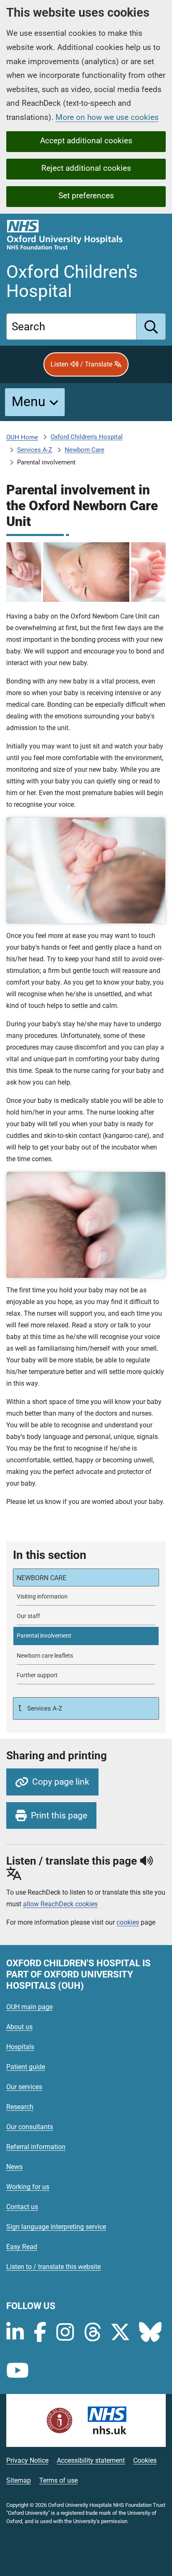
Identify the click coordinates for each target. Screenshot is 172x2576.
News (14, 2167)
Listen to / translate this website (53, 2267)
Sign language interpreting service (56, 2227)
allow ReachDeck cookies (60, 1904)
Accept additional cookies (86, 141)
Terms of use (58, 2480)
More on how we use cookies (107, 117)
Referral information (36, 2147)
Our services (24, 2087)
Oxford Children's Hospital (87, 437)
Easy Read (22, 2247)
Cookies (145, 2460)
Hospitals (20, 2047)
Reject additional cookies (86, 168)
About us (19, 2027)
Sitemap (19, 2480)
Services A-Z (35, 450)
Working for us (28, 2187)
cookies (128, 1922)
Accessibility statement (91, 2460)
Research (20, 2107)
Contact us (22, 2207)
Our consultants (30, 2127)
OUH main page (29, 2007)
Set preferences (86, 196)
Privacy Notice (27, 2460)
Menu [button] (29, 401)
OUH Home (22, 437)
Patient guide (26, 2067)
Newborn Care (85, 450)
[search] (151, 327)
